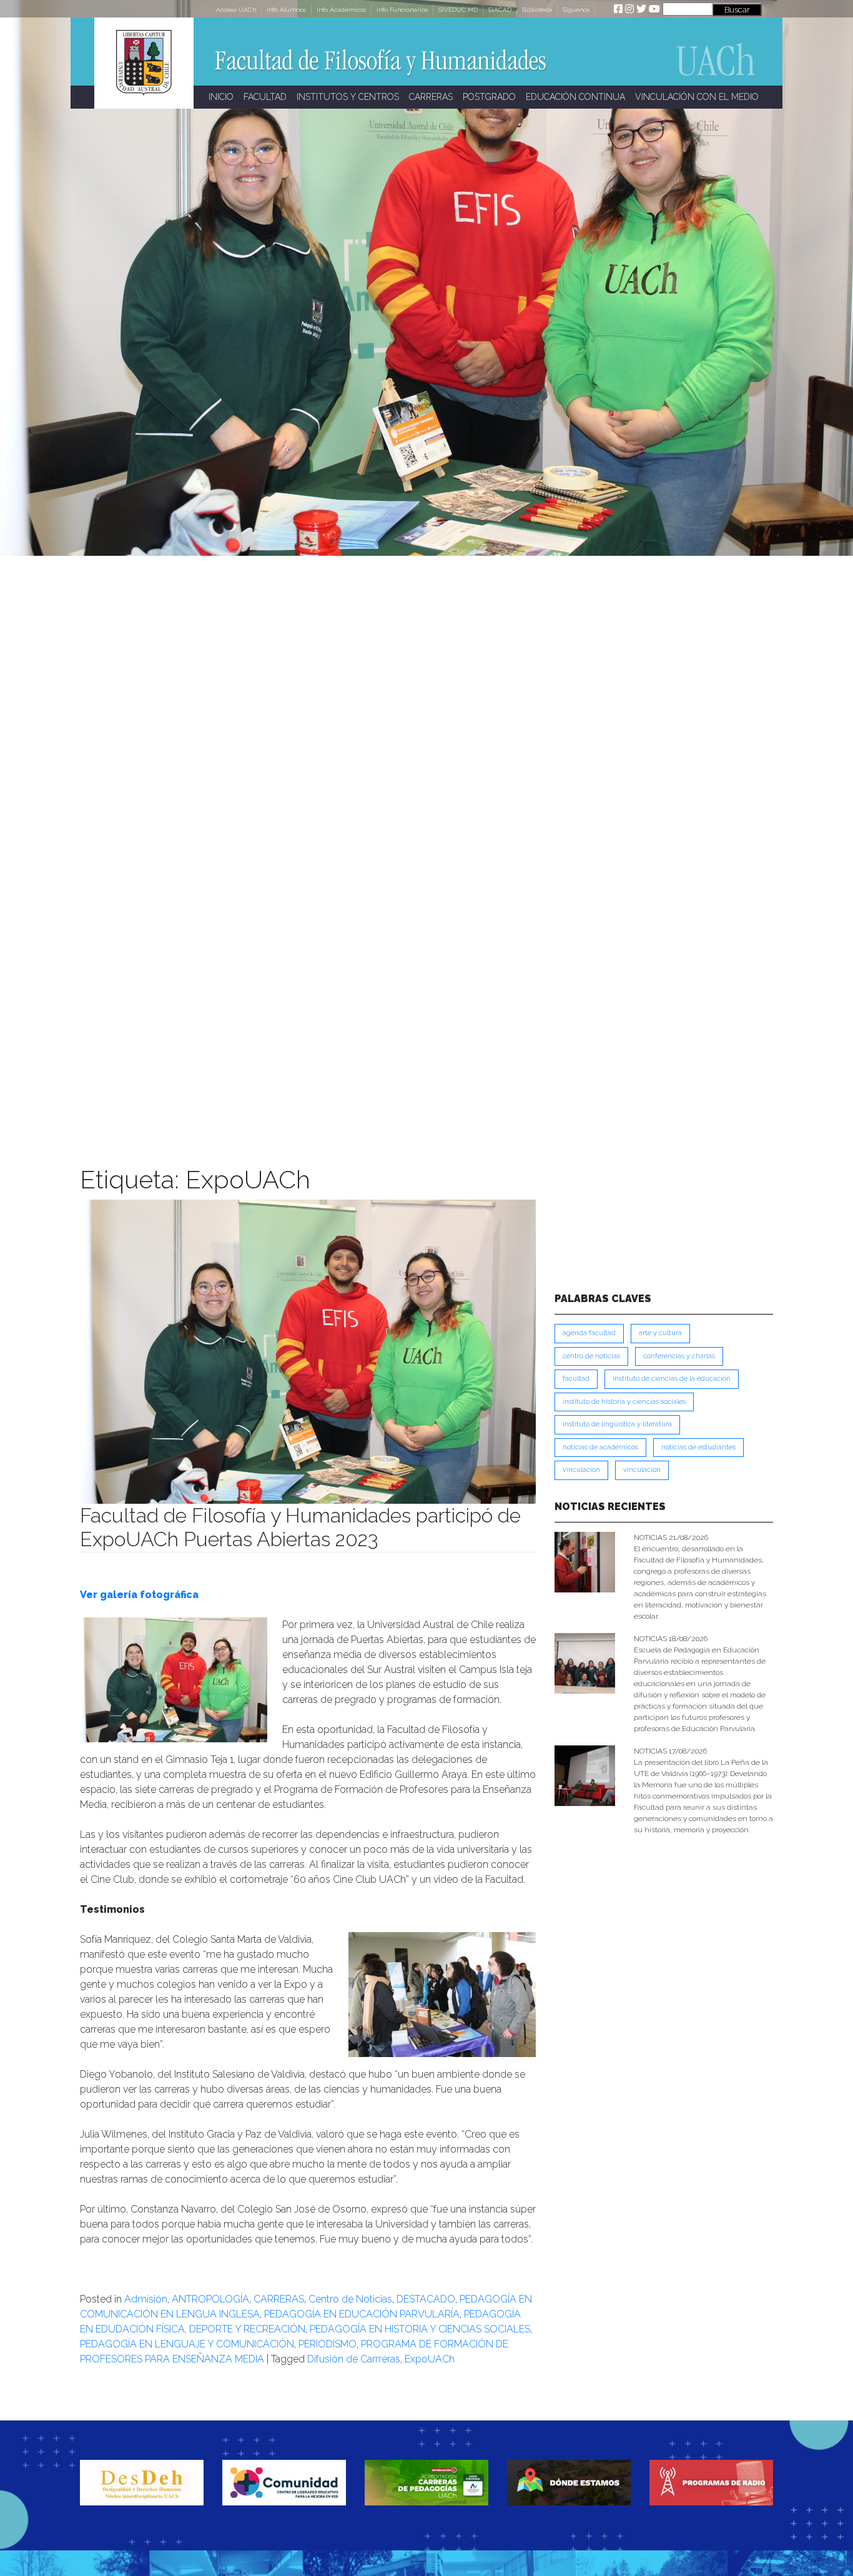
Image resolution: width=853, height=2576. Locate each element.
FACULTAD (265, 97)
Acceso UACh (236, 10)
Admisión (146, 2299)
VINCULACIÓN (642, 1470)
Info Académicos (341, 10)
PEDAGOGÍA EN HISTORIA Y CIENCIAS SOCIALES (420, 2329)
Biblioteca (537, 10)
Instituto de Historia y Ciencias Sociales (624, 1402)
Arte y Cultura (660, 1333)
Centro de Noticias (350, 2299)
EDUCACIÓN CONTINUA (575, 97)
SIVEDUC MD (458, 10)
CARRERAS (431, 97)
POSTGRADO (489, 97)
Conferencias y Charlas (679, 1356)
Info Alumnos (286, 10)
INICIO (221, 97)
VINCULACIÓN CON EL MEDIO (697, 97)
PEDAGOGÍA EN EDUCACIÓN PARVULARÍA (362, 2314)
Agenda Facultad (589, 1333)
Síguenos (576, 10)
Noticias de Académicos (600, 1447)
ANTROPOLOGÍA (210, 2299)
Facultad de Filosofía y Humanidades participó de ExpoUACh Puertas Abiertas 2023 (300, 1527)
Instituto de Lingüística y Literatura (617, 1424)
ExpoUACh (430, 2359)
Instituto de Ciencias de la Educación (672, 1379)
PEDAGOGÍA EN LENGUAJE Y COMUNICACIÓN (187, 2344)
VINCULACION (581, 1470)
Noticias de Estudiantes (698, 1447)
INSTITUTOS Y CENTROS (348, 97)
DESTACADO (426, 2299)
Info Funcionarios (402, 10)
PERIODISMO (328, 2344)
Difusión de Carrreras (354, 2359)
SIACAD (500, 10)
